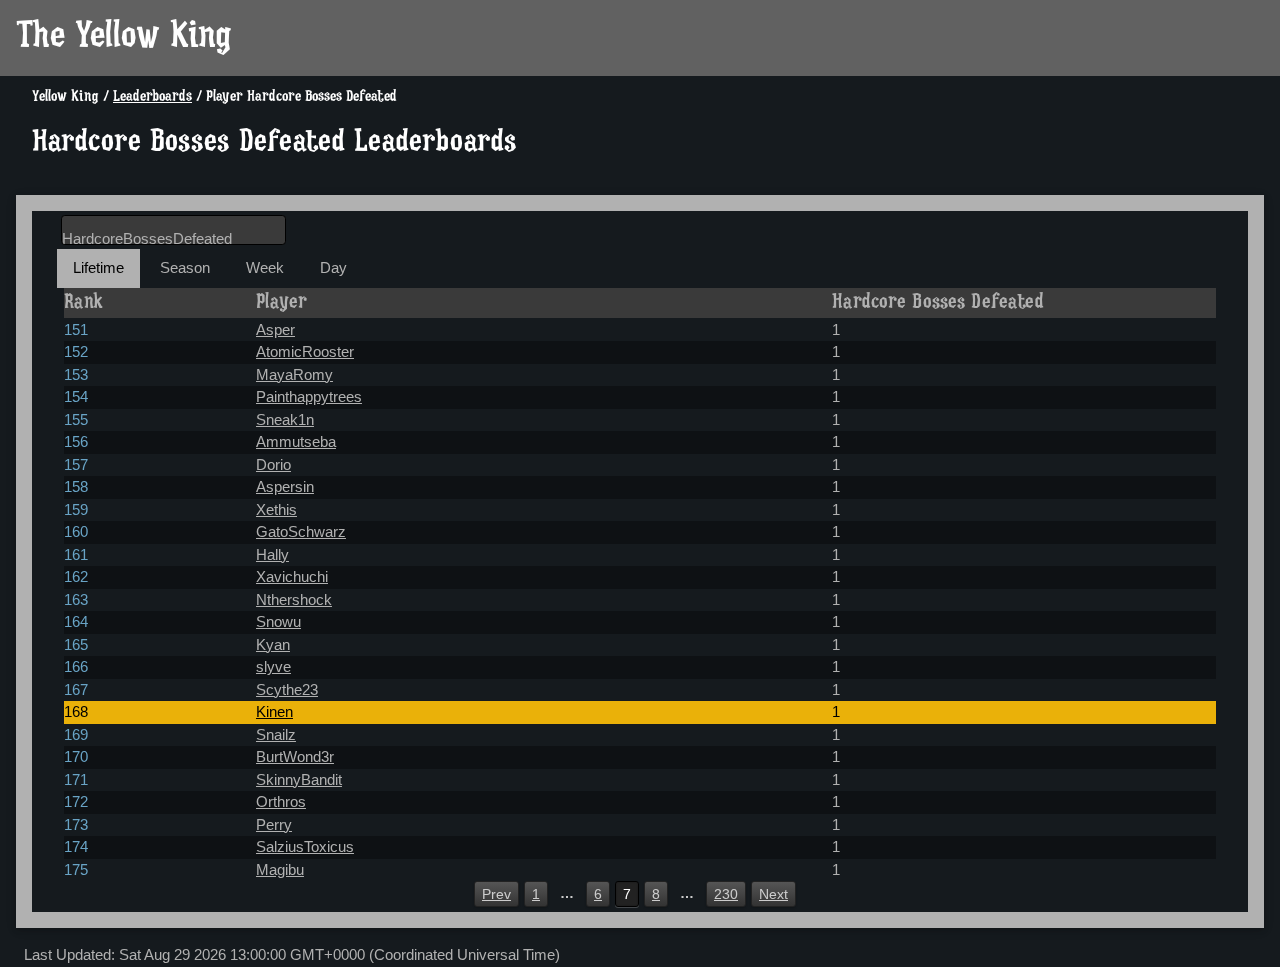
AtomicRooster (305, 351)
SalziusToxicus (305, 846)
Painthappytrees (309, 396)
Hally (272, 554)
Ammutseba (296, 441)
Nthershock (294, 599)
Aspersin (285, 486)
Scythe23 (287, 689)
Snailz (276, 734)
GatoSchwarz (301, 531)
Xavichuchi (292, 576)
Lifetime (98, 267)
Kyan (273, 644)
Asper (275, 329)
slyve (273, 666)
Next (773, 894)
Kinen (274, 711)
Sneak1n (285, 419)
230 (726, 894)
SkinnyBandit (299, 779)
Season (185, 267)
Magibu (280, 869)
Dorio (273, 464)
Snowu (278, 621)
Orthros (281, 801)
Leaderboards (152, 97)
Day (333, 267)
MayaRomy (294, 374)
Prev (496, 894)
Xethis (276, 509)
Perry (274, 824)
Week (265, 267)
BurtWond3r (295, 756)
